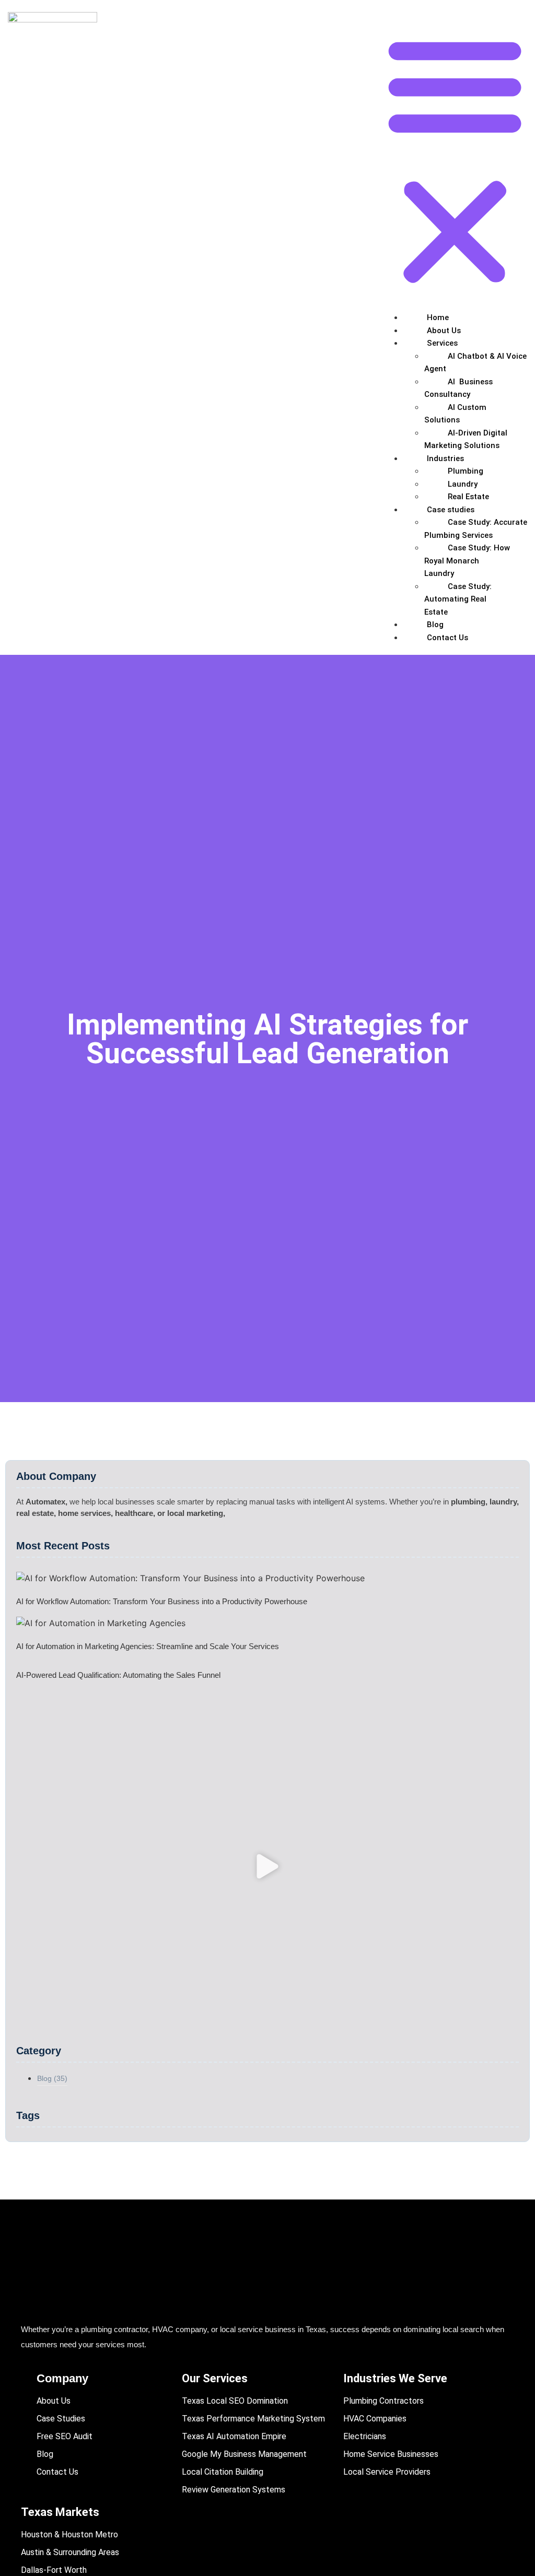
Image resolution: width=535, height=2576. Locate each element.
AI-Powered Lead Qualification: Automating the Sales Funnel (118, 1675)
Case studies (451, 510)
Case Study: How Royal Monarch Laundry (467, 561)
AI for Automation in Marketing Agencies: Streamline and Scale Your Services (148, 1646)
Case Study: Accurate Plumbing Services (476, 529)
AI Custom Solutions (455, 414)
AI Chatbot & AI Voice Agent (475, 363)
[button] (455, 160)
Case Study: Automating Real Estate (458, 599)
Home (438, 317)
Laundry (463, 484)
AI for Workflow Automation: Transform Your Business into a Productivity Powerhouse (162, 1601)
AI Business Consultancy (458, 388)
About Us (444, 331)
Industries (445, 458)
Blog (435, 625)
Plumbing (466, 471)
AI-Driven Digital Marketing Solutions (466, 439)
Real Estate (468, 497)
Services (442, 343)
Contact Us (447, 638)
